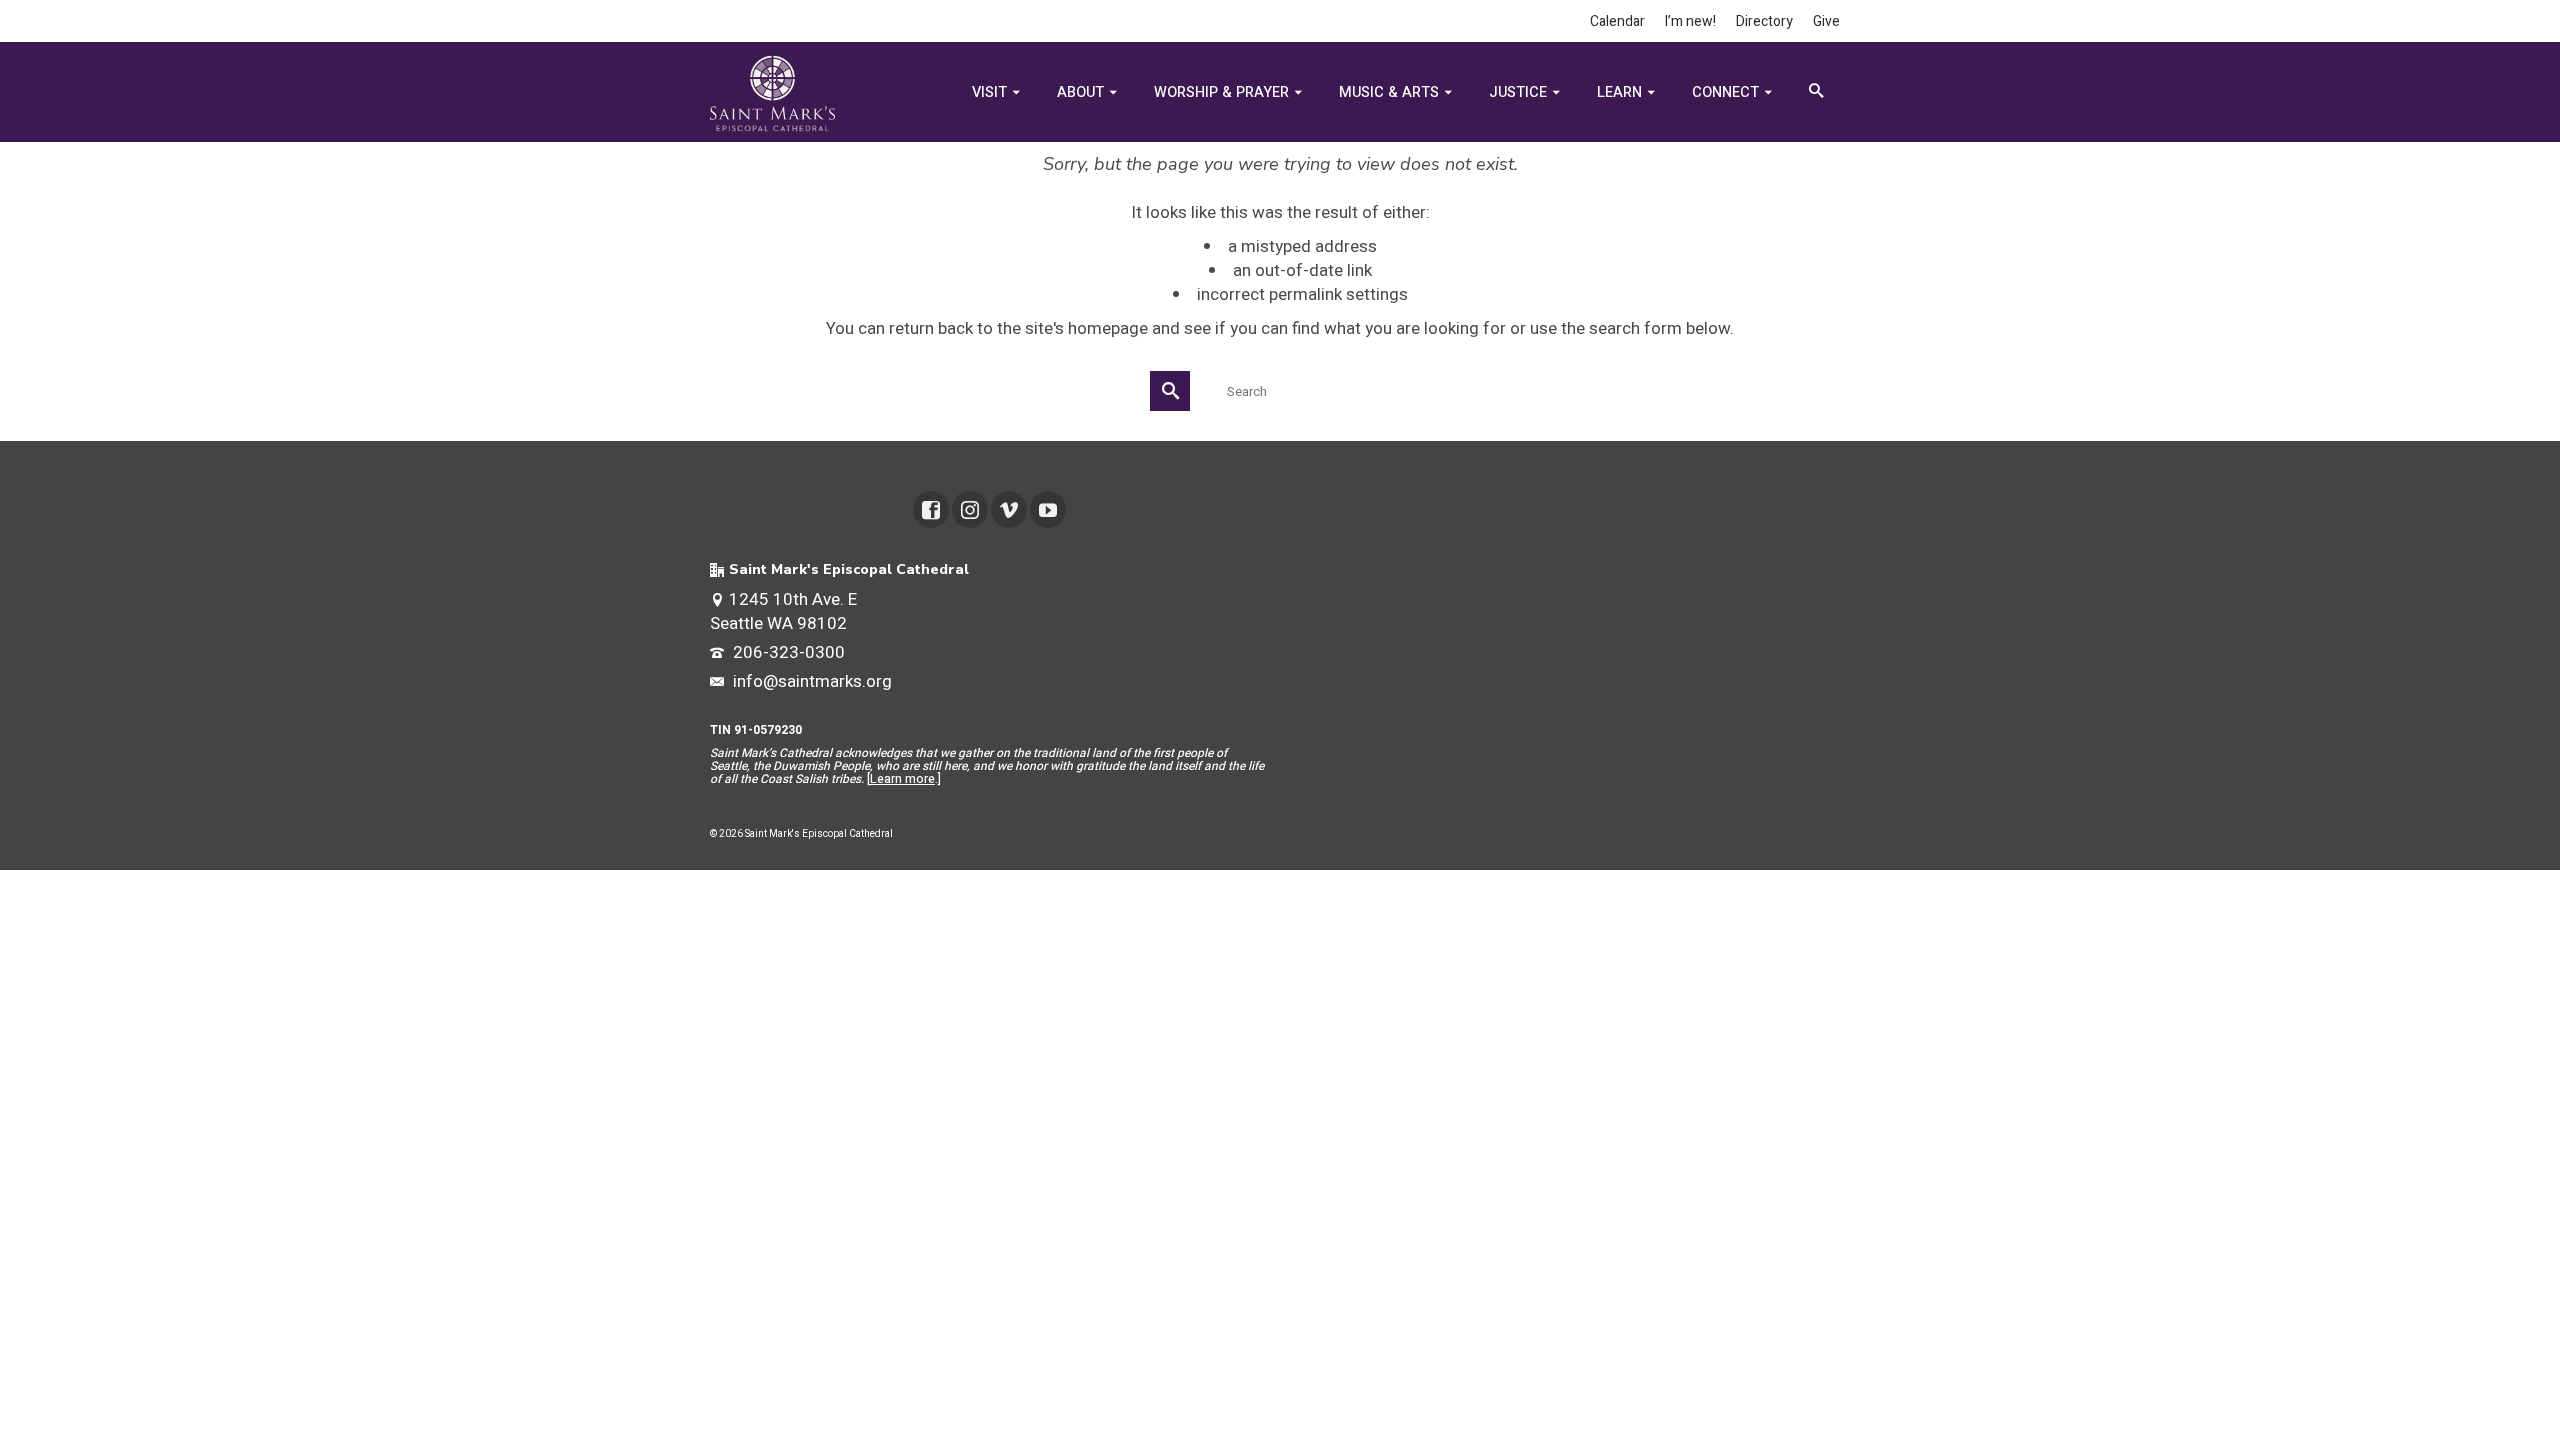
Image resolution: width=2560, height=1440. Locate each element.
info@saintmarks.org (810, 681)
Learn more (902, 779)
